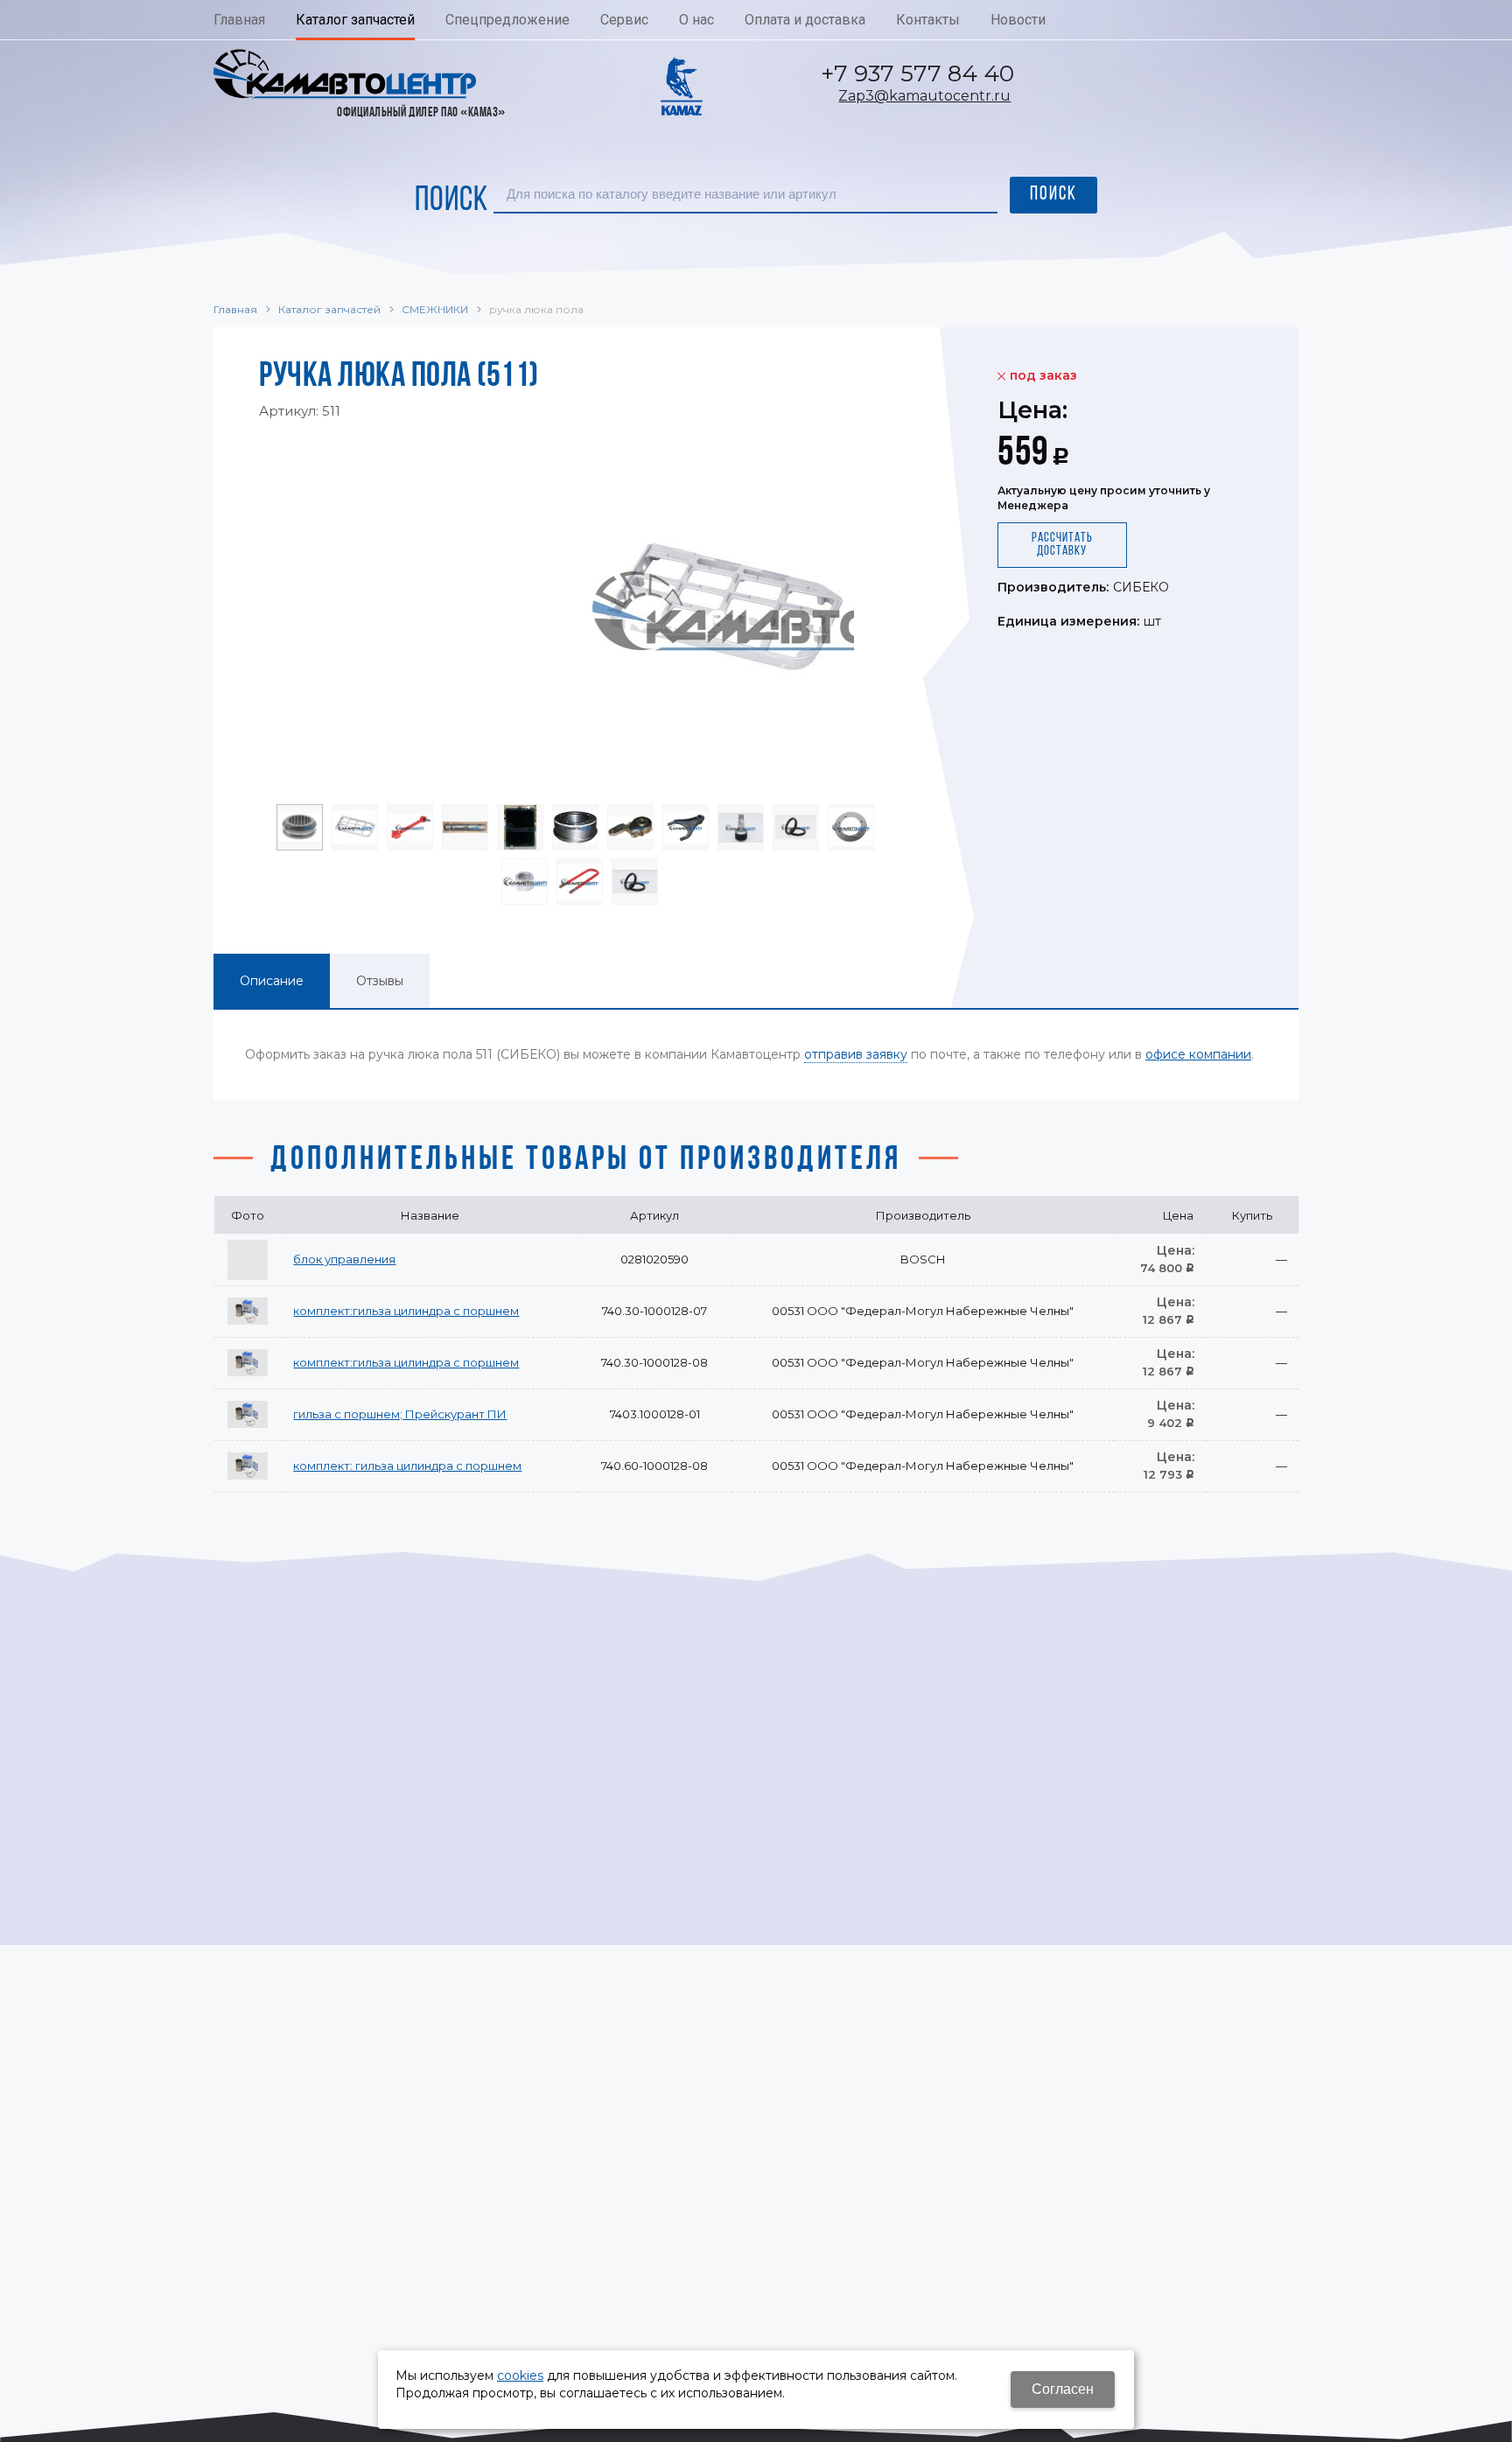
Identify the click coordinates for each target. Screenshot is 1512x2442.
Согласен (1063, 2389)
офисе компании (1198, 1054)
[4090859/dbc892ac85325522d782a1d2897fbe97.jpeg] (577, 611)
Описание (272, 981)
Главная (235, 309)
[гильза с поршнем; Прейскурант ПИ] (248, 1415)
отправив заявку (856, 1054)
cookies (520, 2376)
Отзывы (380, 981)
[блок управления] (248, 1260)
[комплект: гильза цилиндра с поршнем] (248, 1466)
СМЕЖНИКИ (435, 309)
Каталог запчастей (329, 309)
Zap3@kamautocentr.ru (924, 96)
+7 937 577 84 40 (917, 73)
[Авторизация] (1503, 9)
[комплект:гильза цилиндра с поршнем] (248, 1312)
